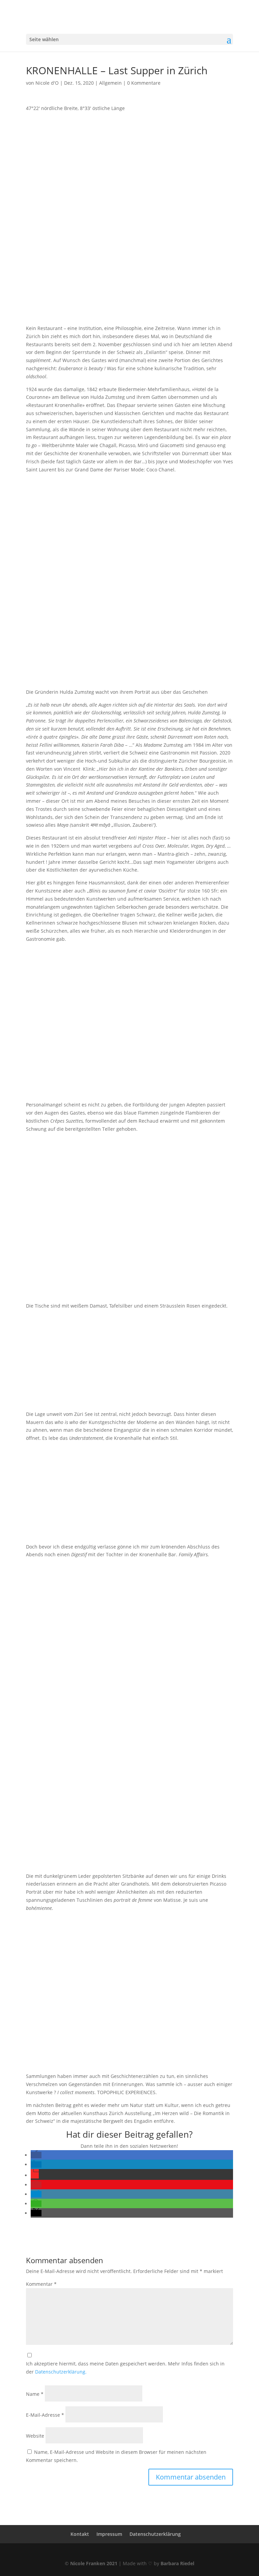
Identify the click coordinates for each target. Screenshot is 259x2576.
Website (35, 2436)
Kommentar (41, 2284)
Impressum (109, 2534)
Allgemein (110, 83)
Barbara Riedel (177, 2563)
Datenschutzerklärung (155, 2534)
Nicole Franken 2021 (94, 2563)
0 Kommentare (144, 83)
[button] (36, 2155)
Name (35, 2394)
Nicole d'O (47, 83)
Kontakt (80, 2534)
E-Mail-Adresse (45, 2415)
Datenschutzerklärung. (61, 2372)
